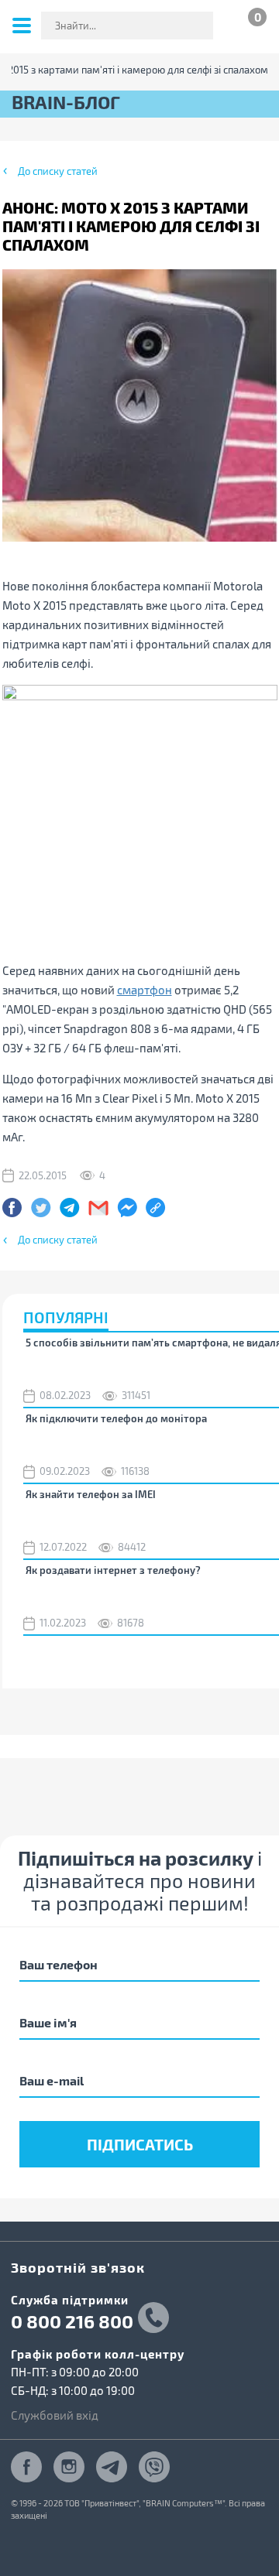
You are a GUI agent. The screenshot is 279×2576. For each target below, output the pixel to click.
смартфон (145, 990)
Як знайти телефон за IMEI (91, 1494)
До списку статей (58, 171)
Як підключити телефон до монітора (116, 1418)
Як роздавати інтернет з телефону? (113, 1570)
